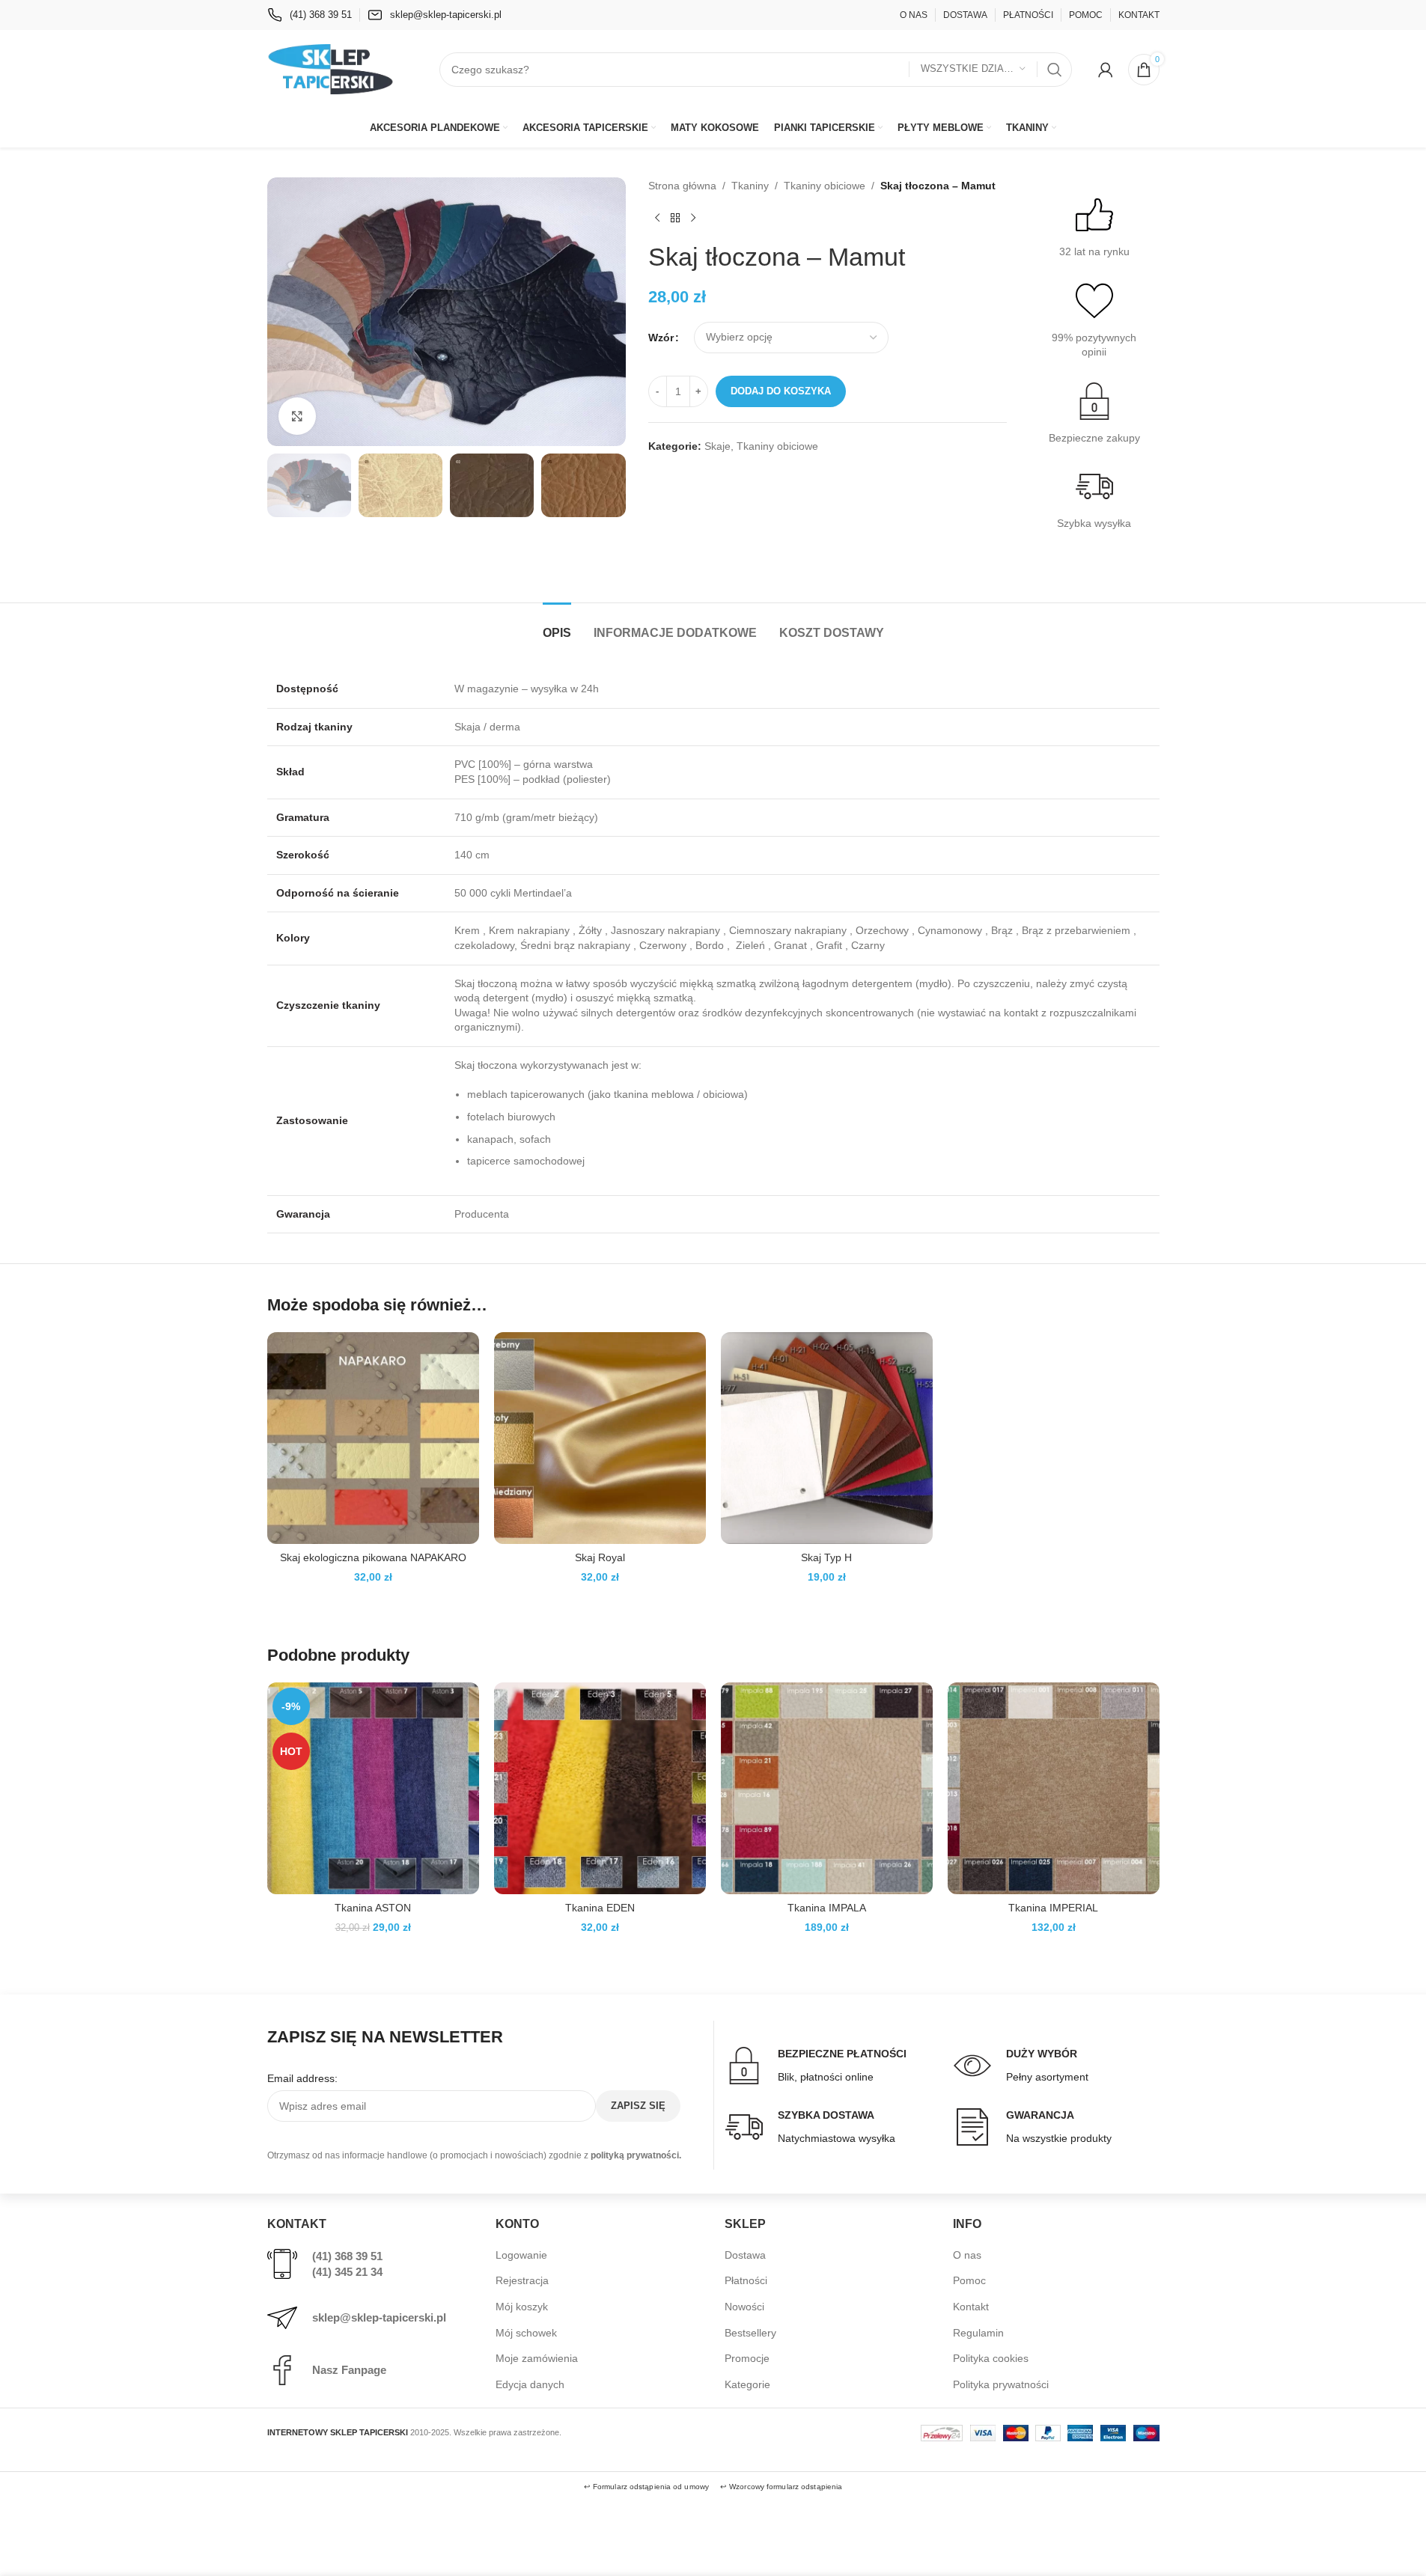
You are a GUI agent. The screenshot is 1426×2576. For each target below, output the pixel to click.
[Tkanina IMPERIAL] (1054, 1788)
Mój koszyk (522, 2307)
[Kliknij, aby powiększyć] (297, 416)
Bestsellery (750, 2333)
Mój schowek (526, 2333)
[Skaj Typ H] (827, 1438)
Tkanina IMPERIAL (1053, 1908)
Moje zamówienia (537, 2358)
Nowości (744, 2307)
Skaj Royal (600, 1557)
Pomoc (969, 2280)
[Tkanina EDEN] (600, 1788)
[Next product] (693, 218)
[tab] (557, 625)
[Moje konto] (1106, 70)
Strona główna (682, 186)
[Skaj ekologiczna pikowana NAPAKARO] (373, 1438)
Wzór (661, 338)
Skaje (717, 446)
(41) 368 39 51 (347, 2256)
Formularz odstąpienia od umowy (651, 2487)
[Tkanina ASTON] (373, 1788)
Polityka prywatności (1001, 2384)
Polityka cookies (991, 2358)
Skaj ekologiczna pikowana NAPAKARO (373, 1557)
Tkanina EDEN (600, 1908)
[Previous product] (657, 218)
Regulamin (978, 2333)
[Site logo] (331, 68)
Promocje (747, 2358)
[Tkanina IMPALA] (827, 1788)
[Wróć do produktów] (675, 218)
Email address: (302, 2078)
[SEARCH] (1055, 70)
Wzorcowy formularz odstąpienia (786, 2487)
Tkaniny (750, 186)
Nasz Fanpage (349, 2370)
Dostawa (745, 2255)
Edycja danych (530, 2384)
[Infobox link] (310, 15)
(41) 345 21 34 (347, 2272)
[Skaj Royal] (600, 1438)
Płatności (746, 2280)
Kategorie (747, 2384)
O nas (967, 2255)
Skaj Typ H (826, 1557)
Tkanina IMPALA (827, 1908)
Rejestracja (522, 2280)
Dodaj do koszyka (781, 391)
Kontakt (971, 2307)
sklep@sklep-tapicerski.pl (379, 2317)
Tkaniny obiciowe (825, 186)
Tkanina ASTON (373, 1908)
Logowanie (521, 2255)
